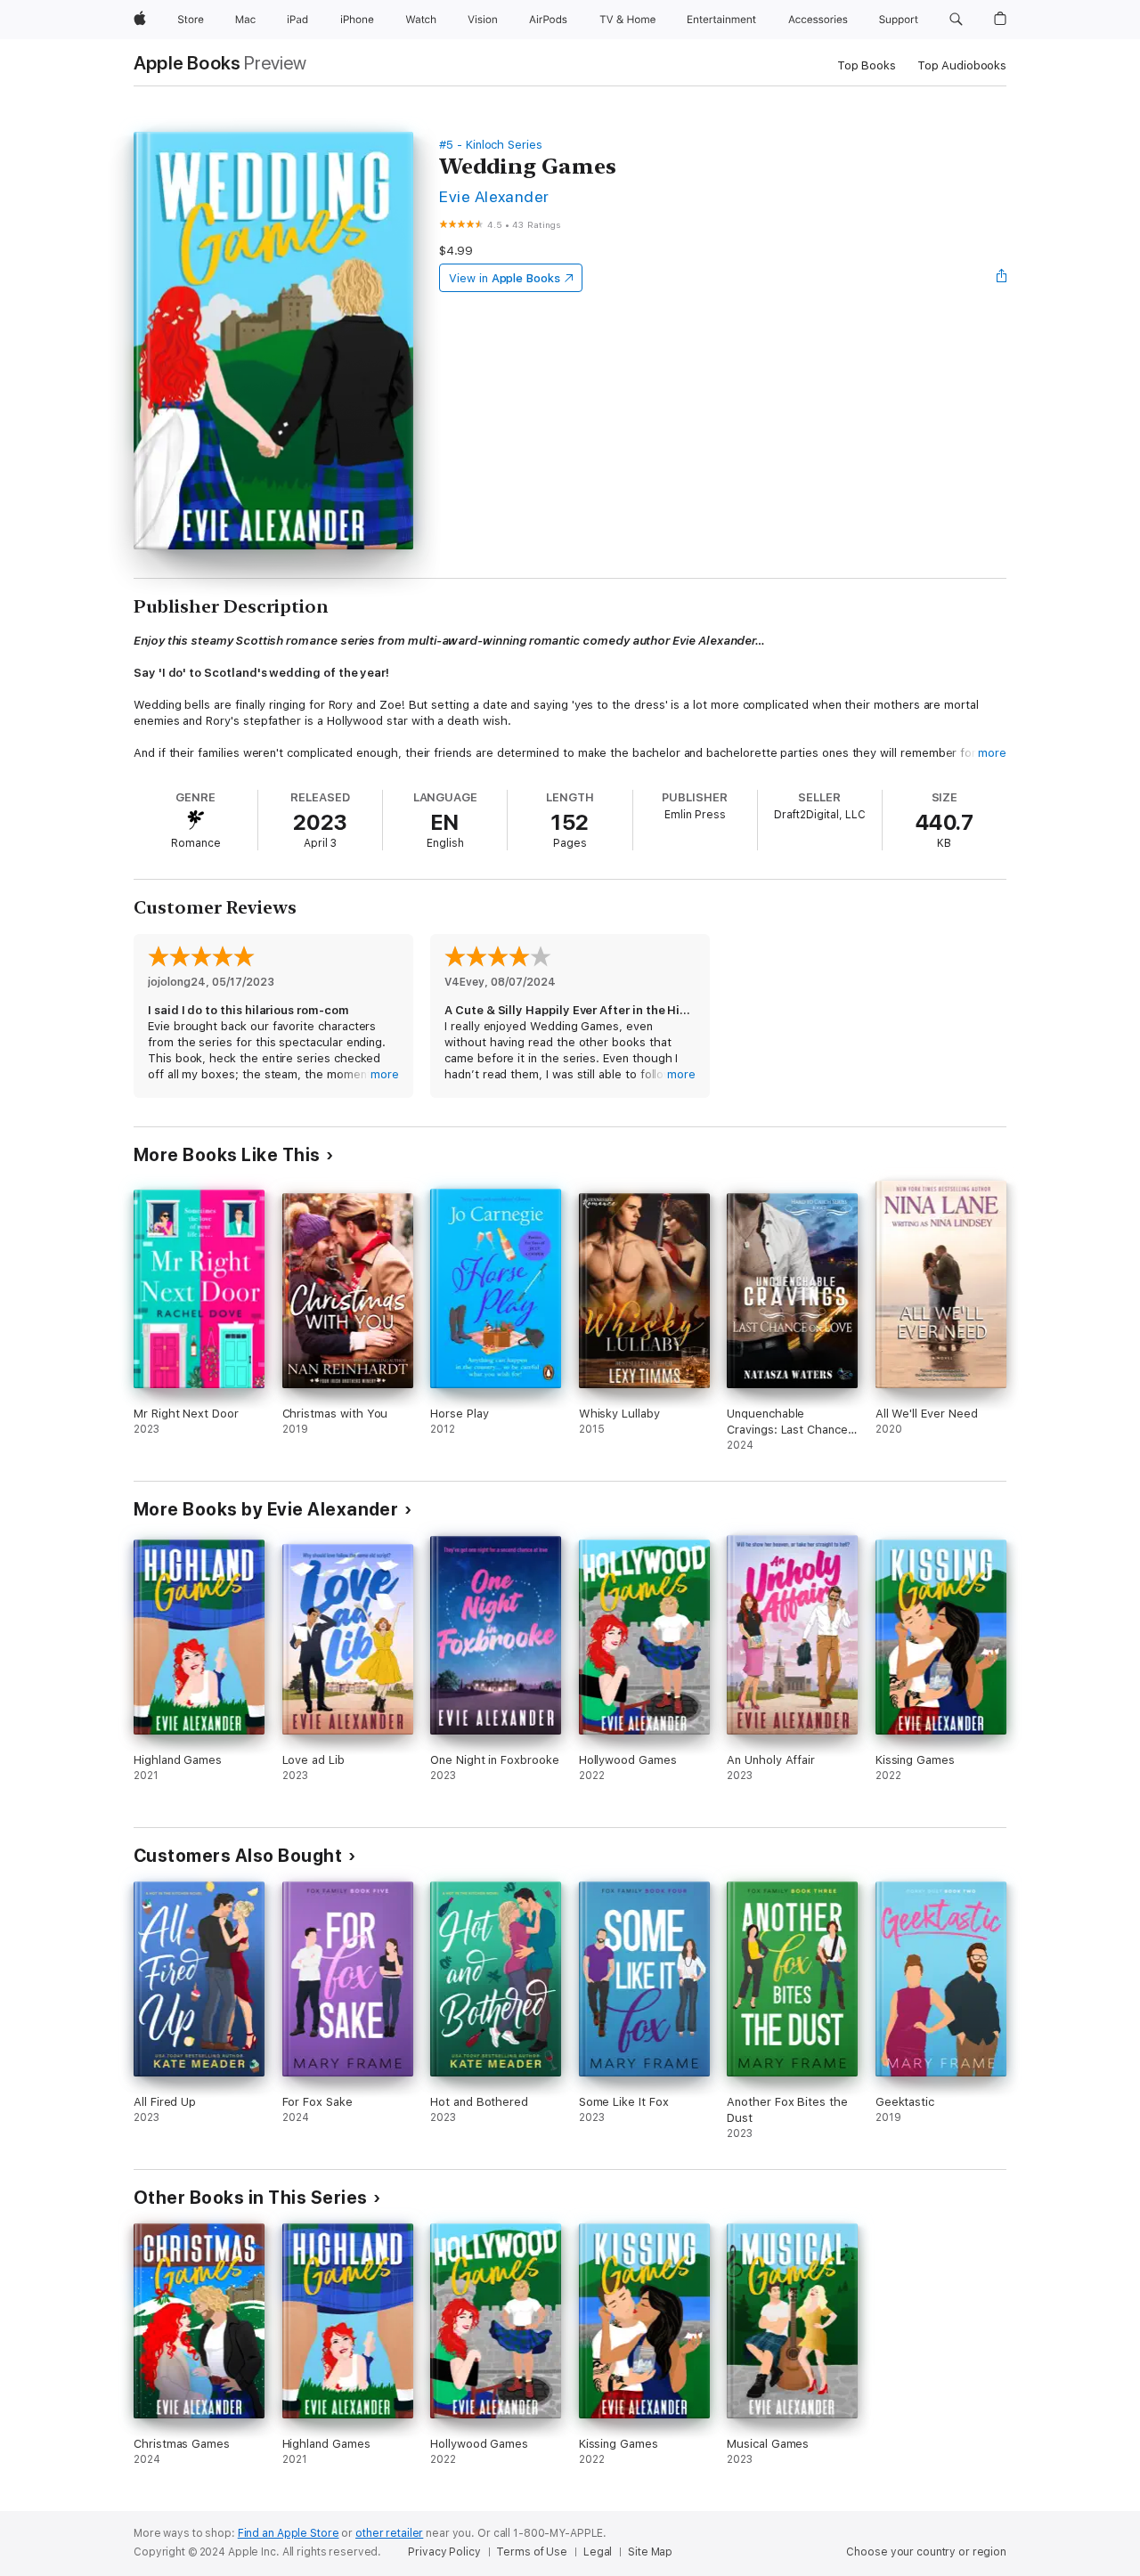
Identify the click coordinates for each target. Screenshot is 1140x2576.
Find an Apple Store (289, 2533)
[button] (956, 20)
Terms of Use (532, 2552)
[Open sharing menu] (1002, 278)
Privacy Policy (444, 2552)
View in (505, 278)
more (992, 753)
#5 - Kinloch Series (491, 145)
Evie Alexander (494, 196)
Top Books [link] (867, 65)
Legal (598, 2552)
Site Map (650, 2552)
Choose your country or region (926, 2552)
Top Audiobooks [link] (962, 65)
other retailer (389, 2533)
